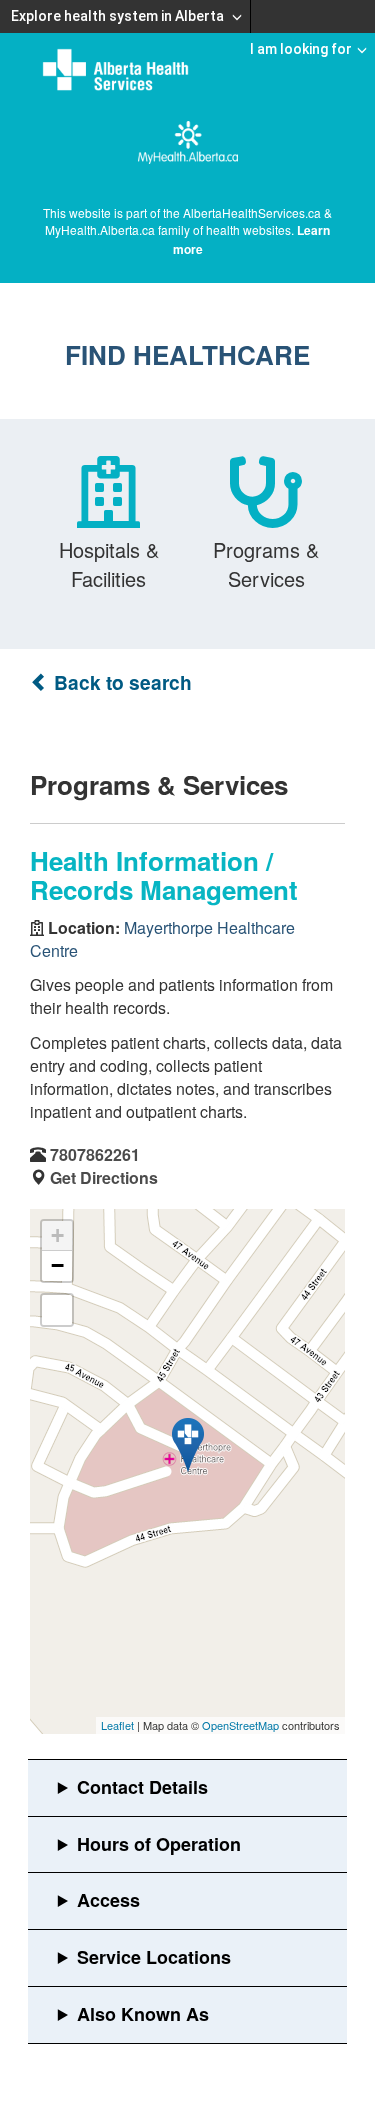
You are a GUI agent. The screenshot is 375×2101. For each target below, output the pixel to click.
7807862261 (95, 1154)
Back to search (120, 682)
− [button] (57, 1265)
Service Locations (154, 1957)
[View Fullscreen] (57, 1310)
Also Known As (143, 2014)
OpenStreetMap (240, 1725)
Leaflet (117, 1725)
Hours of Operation (159, 1844)
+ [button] (57, 1235)
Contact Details (142, 1787)
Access (108, 1900)
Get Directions (104, 1177)
